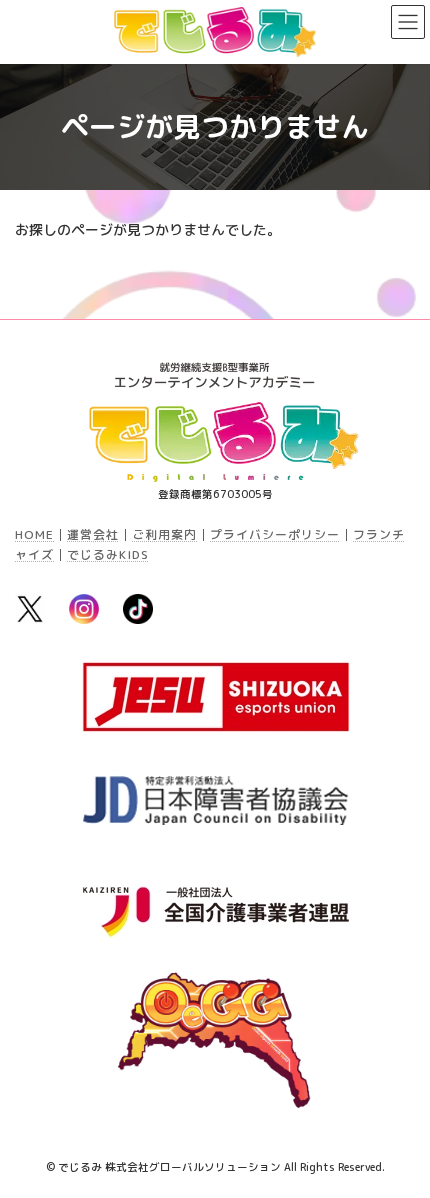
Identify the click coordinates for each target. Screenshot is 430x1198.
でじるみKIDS (108, 554)
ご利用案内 (164, 534)
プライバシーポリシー (275, 534)
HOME (34, 534)
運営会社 (93, 534)
